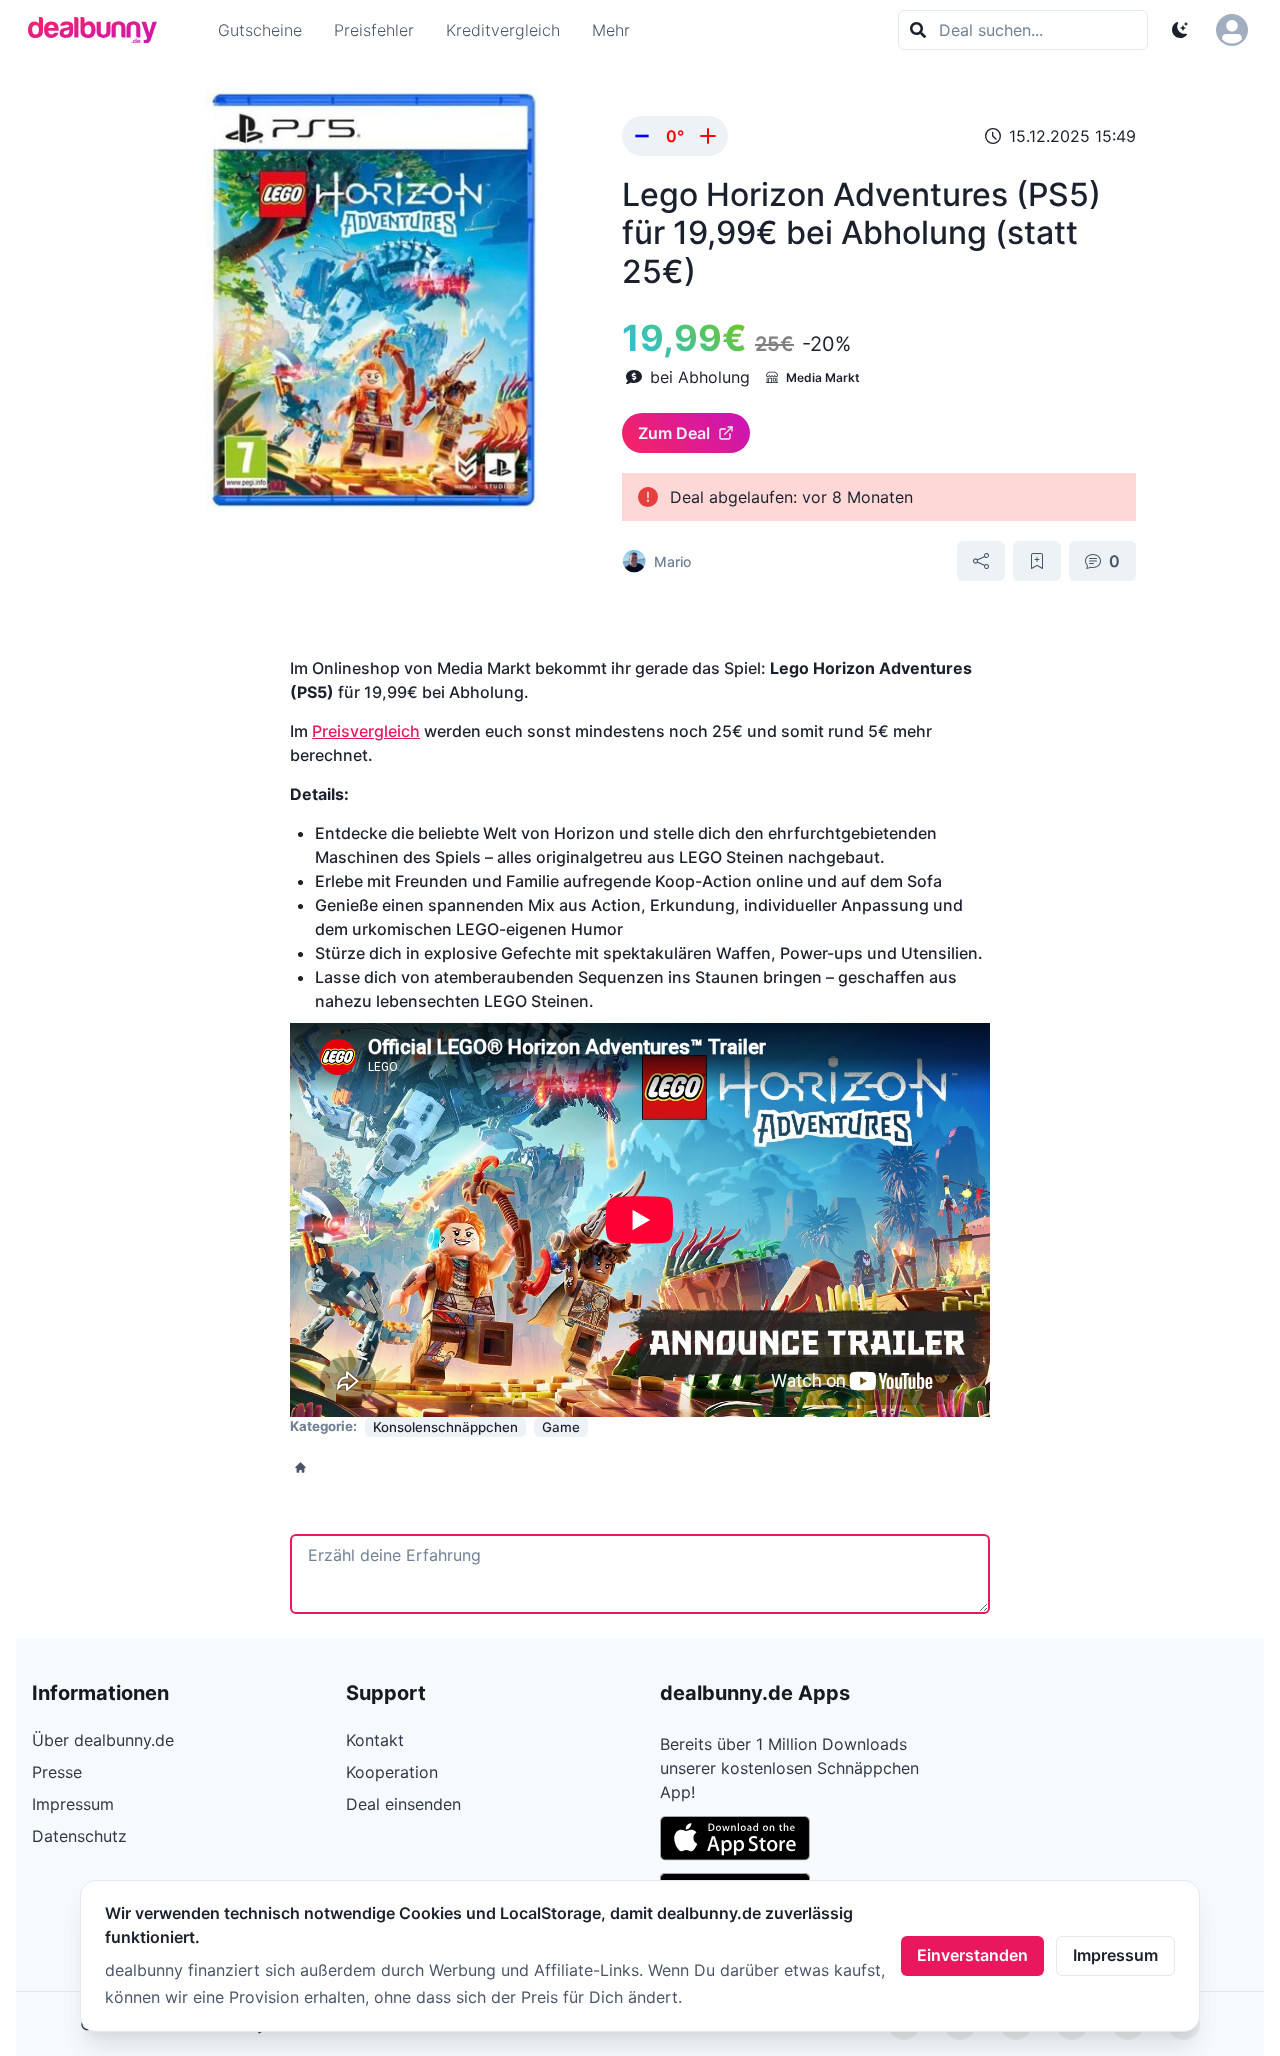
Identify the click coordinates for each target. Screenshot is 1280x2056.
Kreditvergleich (503, 30)
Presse (57, 1772)
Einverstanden (972, 1955)
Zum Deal (674, 433)
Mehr (611, 30)
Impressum (1115, 1955)
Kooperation (392, 1772)
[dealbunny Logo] (99, 30)
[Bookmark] (1037, 561)
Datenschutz (79, 1836)
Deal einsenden (403, 1804)
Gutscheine (260, 30)
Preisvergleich (366, 731)
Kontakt (375, 1740)
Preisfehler (374, 30)
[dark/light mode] (1180, 30)
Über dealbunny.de (103, 1740)
